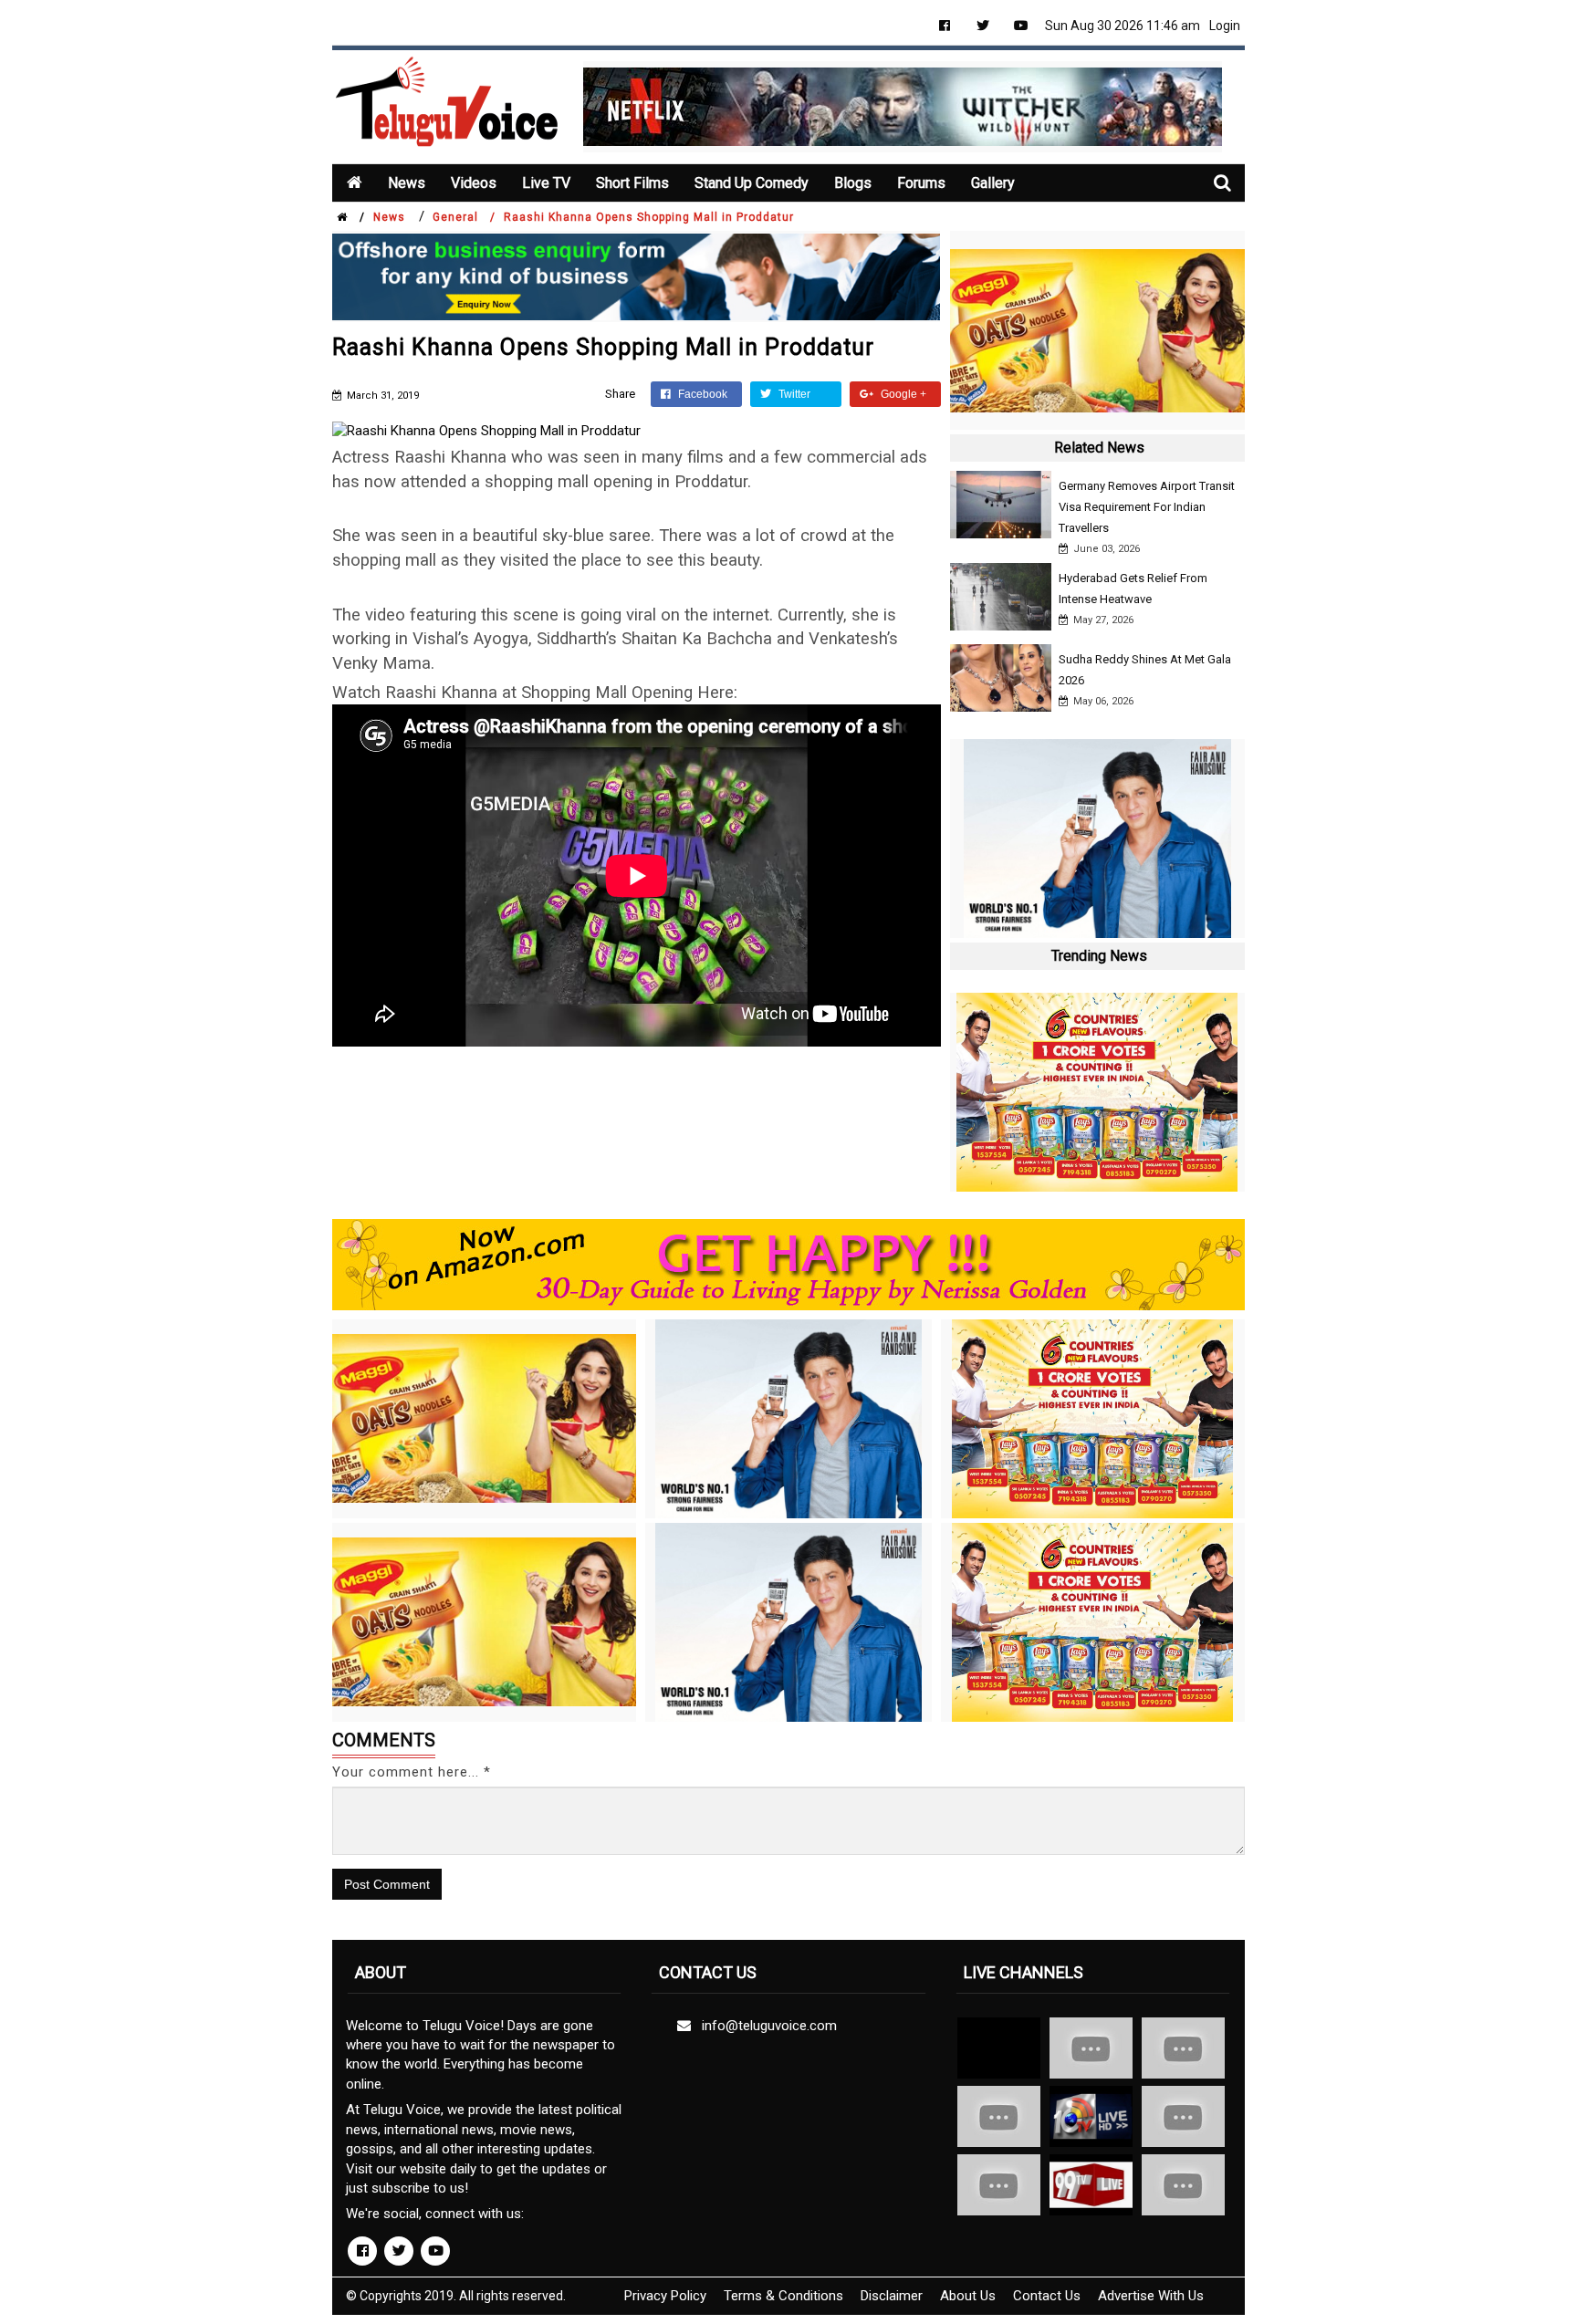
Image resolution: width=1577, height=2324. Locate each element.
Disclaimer (892, 2296)
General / (464, 217)
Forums (921, 183)
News (407, 183)
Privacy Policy (665, 2296)
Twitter (793, 394)
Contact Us (1047, 2296)
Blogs (853, 183)
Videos (474, 183)
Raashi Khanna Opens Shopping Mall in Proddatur (649, 217)
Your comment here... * (412, 1772)
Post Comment (387, 1884)
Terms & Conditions (783, 2296)
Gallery (993, 183)
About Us (968, 2296)
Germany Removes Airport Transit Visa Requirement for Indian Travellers (1147, 507)
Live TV (546, 183)
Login (1225, 26)
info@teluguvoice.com (766, 2026)
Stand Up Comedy (752, 183)
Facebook (701, 394)
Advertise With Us (1151, 2296)
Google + (902, 394)
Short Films (632, 183)
